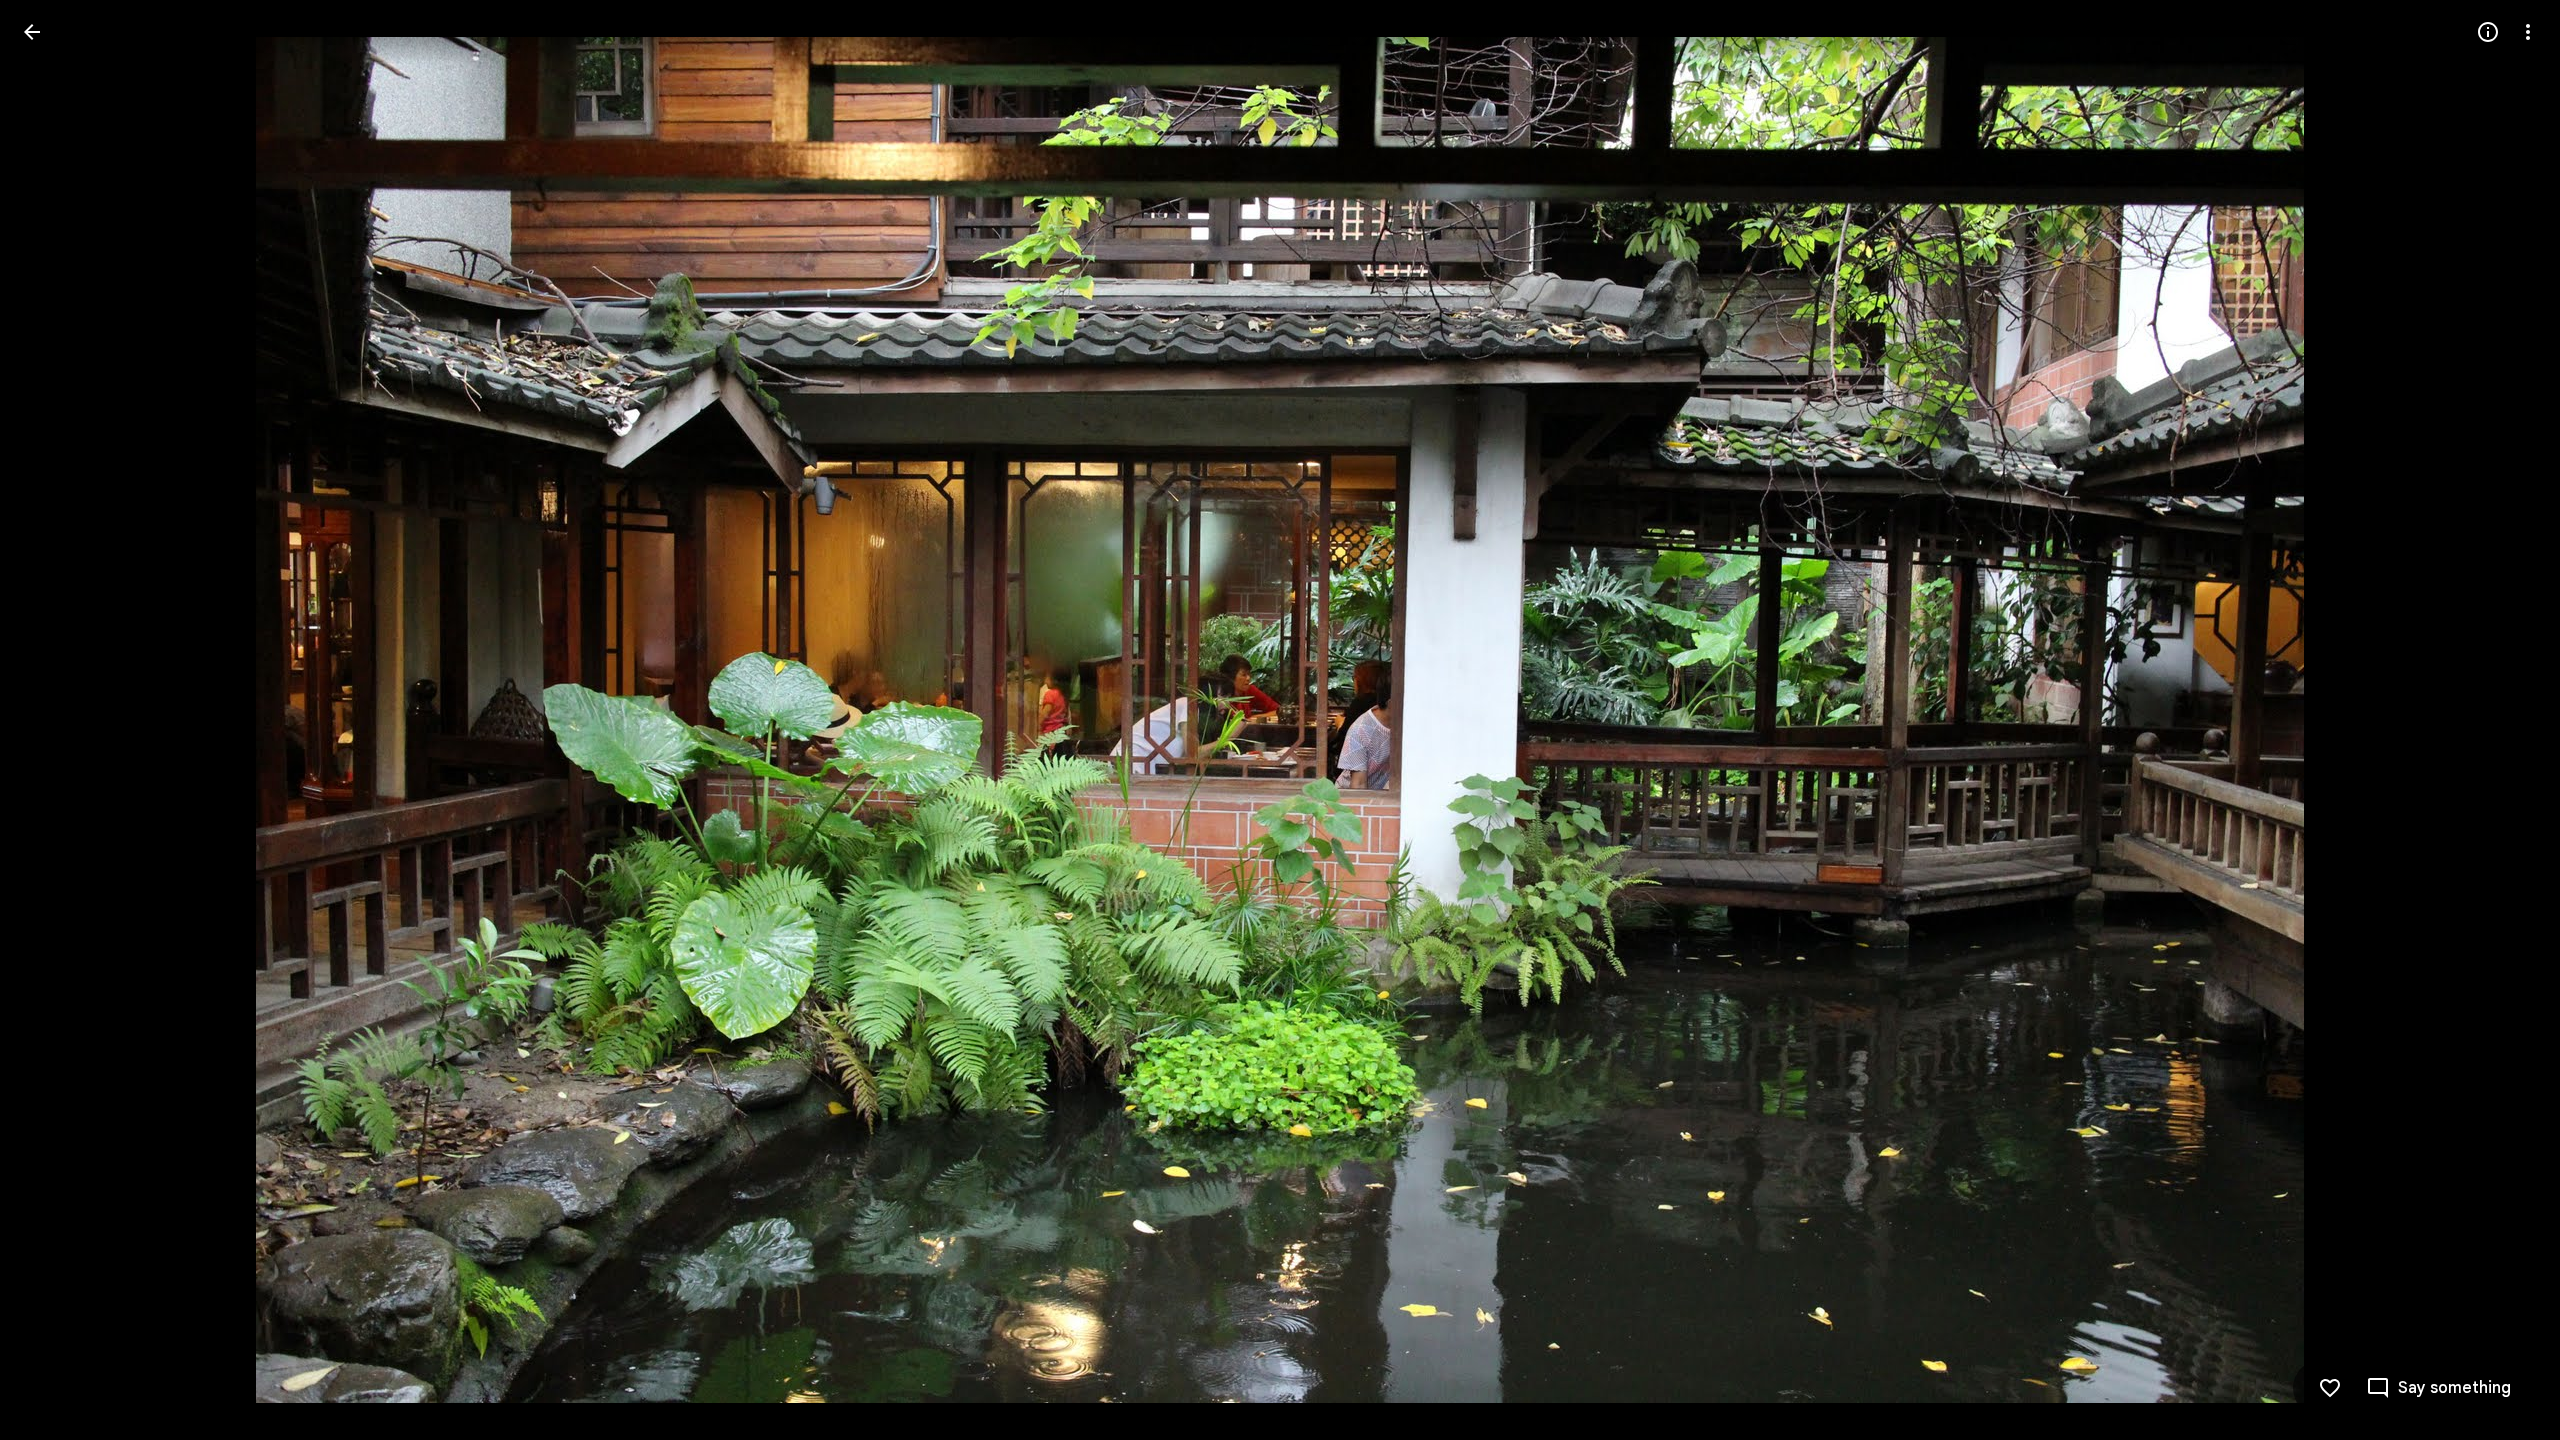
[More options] (2528, 32)
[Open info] (2488, 32)
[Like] (2330, 1388)
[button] (56, 720)
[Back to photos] (32, 32)
